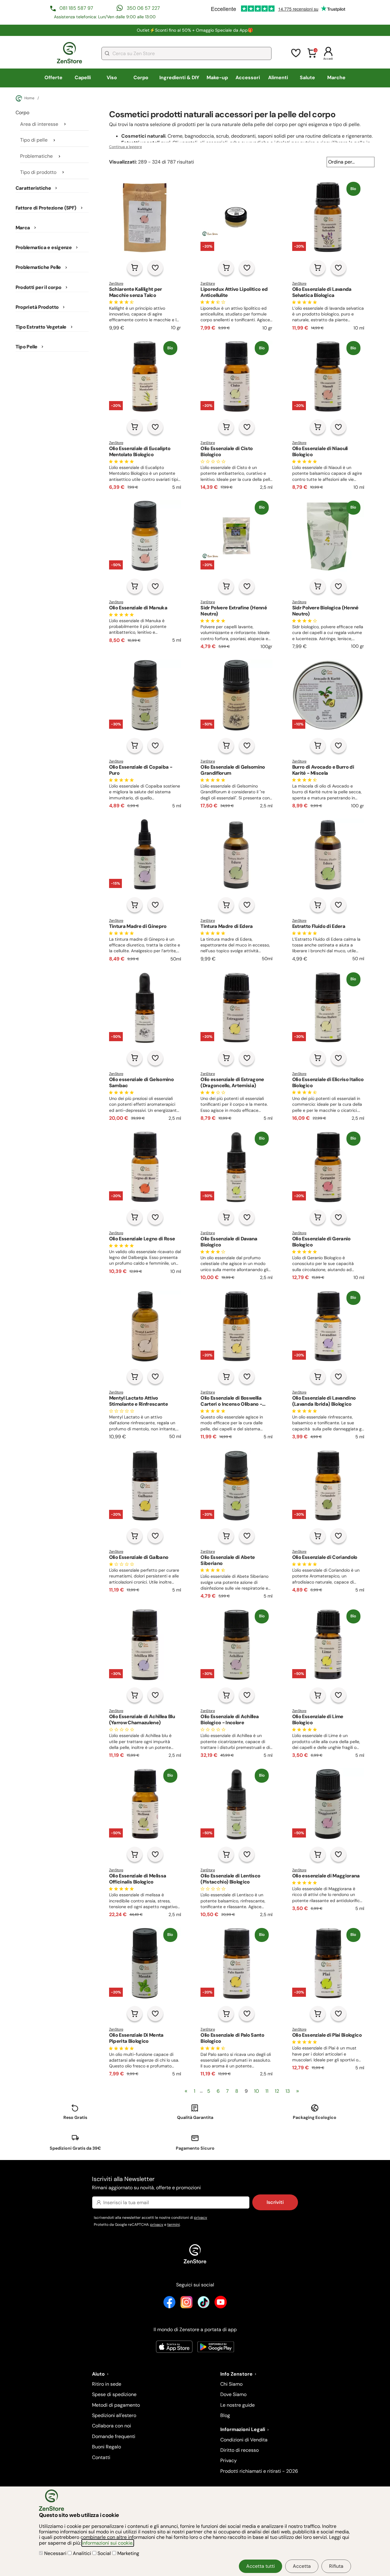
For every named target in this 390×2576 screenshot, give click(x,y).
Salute (307, 78)
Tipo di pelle (34, 140)
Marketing (128, 2553)
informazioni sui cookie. (108, 2543)
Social (104, 2553)
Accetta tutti (261, 2566)
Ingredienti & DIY (179, 78)
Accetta (302, 2566)
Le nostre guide (238, 2405)
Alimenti (278, 78)
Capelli (83, 78)
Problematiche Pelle (38, 267)
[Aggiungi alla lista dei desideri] (155, 268)
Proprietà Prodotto (37, 307)
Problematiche (36, 156)
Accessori (248, 78)
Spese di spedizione (114, 2394)
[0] (312, 57)
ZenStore (116, 284)
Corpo (141, 78)
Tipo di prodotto (38, 172)
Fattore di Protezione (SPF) (46, 208)
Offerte (53, 78)
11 (267, 2091)
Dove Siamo (233, 2394)
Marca (23, 228)
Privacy (229, 2460)
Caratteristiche (33, 188)
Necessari (55, 2553)
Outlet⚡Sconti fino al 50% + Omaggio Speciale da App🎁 (195, 30)
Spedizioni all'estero (114, 2415)
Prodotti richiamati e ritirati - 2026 (259, 2471)
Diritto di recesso (239, 2450)
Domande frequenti (114, 2436)
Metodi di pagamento (116, 2405)
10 (257, 2091)
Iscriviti (275, 2202)
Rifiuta (336, 2566)
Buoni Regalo (106, 2447)
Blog (225, 2415)
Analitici (82, 2553)
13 (288, 2091)
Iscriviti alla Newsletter (146, 2183)
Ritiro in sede (107, 2384)
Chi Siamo (231, 2384)
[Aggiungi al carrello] (135, 268)
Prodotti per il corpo (39, 287)
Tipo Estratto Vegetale (41, 327)
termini (174, 2225)
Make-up (217, 78)
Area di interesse (39, 124)
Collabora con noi (112, 2426)
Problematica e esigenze (44, 248)
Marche (336, 78)
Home (29, 98)
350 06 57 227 (143, 8)
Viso (112, 78)
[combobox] (186, 53)
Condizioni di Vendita (244, 2440)
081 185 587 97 (76, 8)
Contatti (101, 2457)
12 (277, 2091)
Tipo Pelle (27, 347)
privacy (201, 2218)
